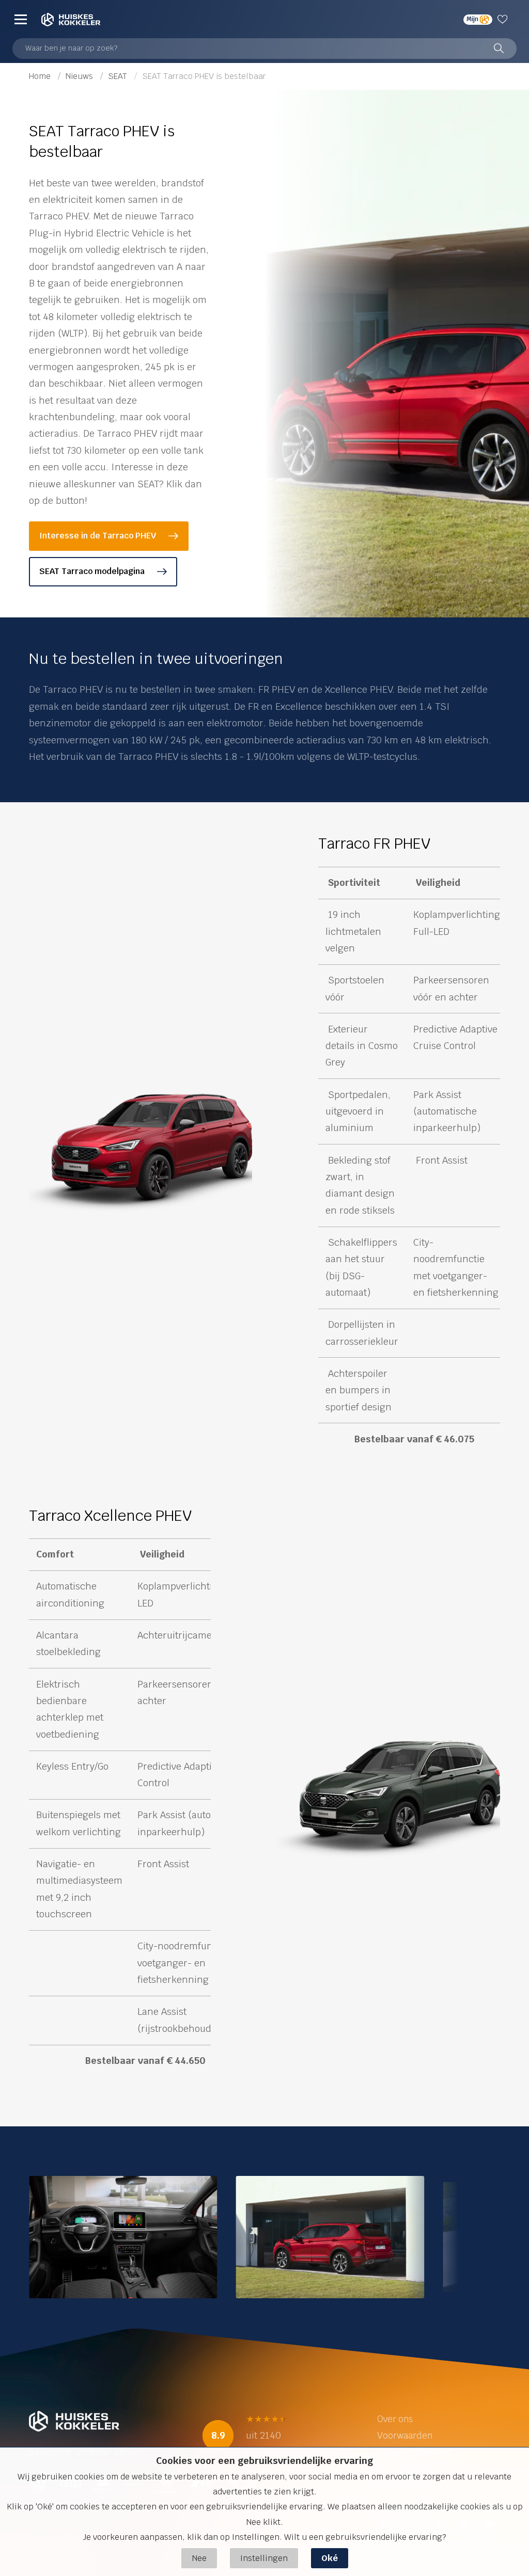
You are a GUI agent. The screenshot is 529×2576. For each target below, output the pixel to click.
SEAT (119, 76)
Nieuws (80, 76)
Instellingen (264, 2558)
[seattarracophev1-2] (330, 2236)
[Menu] (21, 19)
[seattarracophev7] (123, 2236)
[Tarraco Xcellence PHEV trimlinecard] (388, 1799)
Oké (330, 2558)
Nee (199, 2558)
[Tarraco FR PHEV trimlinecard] (141, 1152)
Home (41, 76)
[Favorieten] (504, 19)
